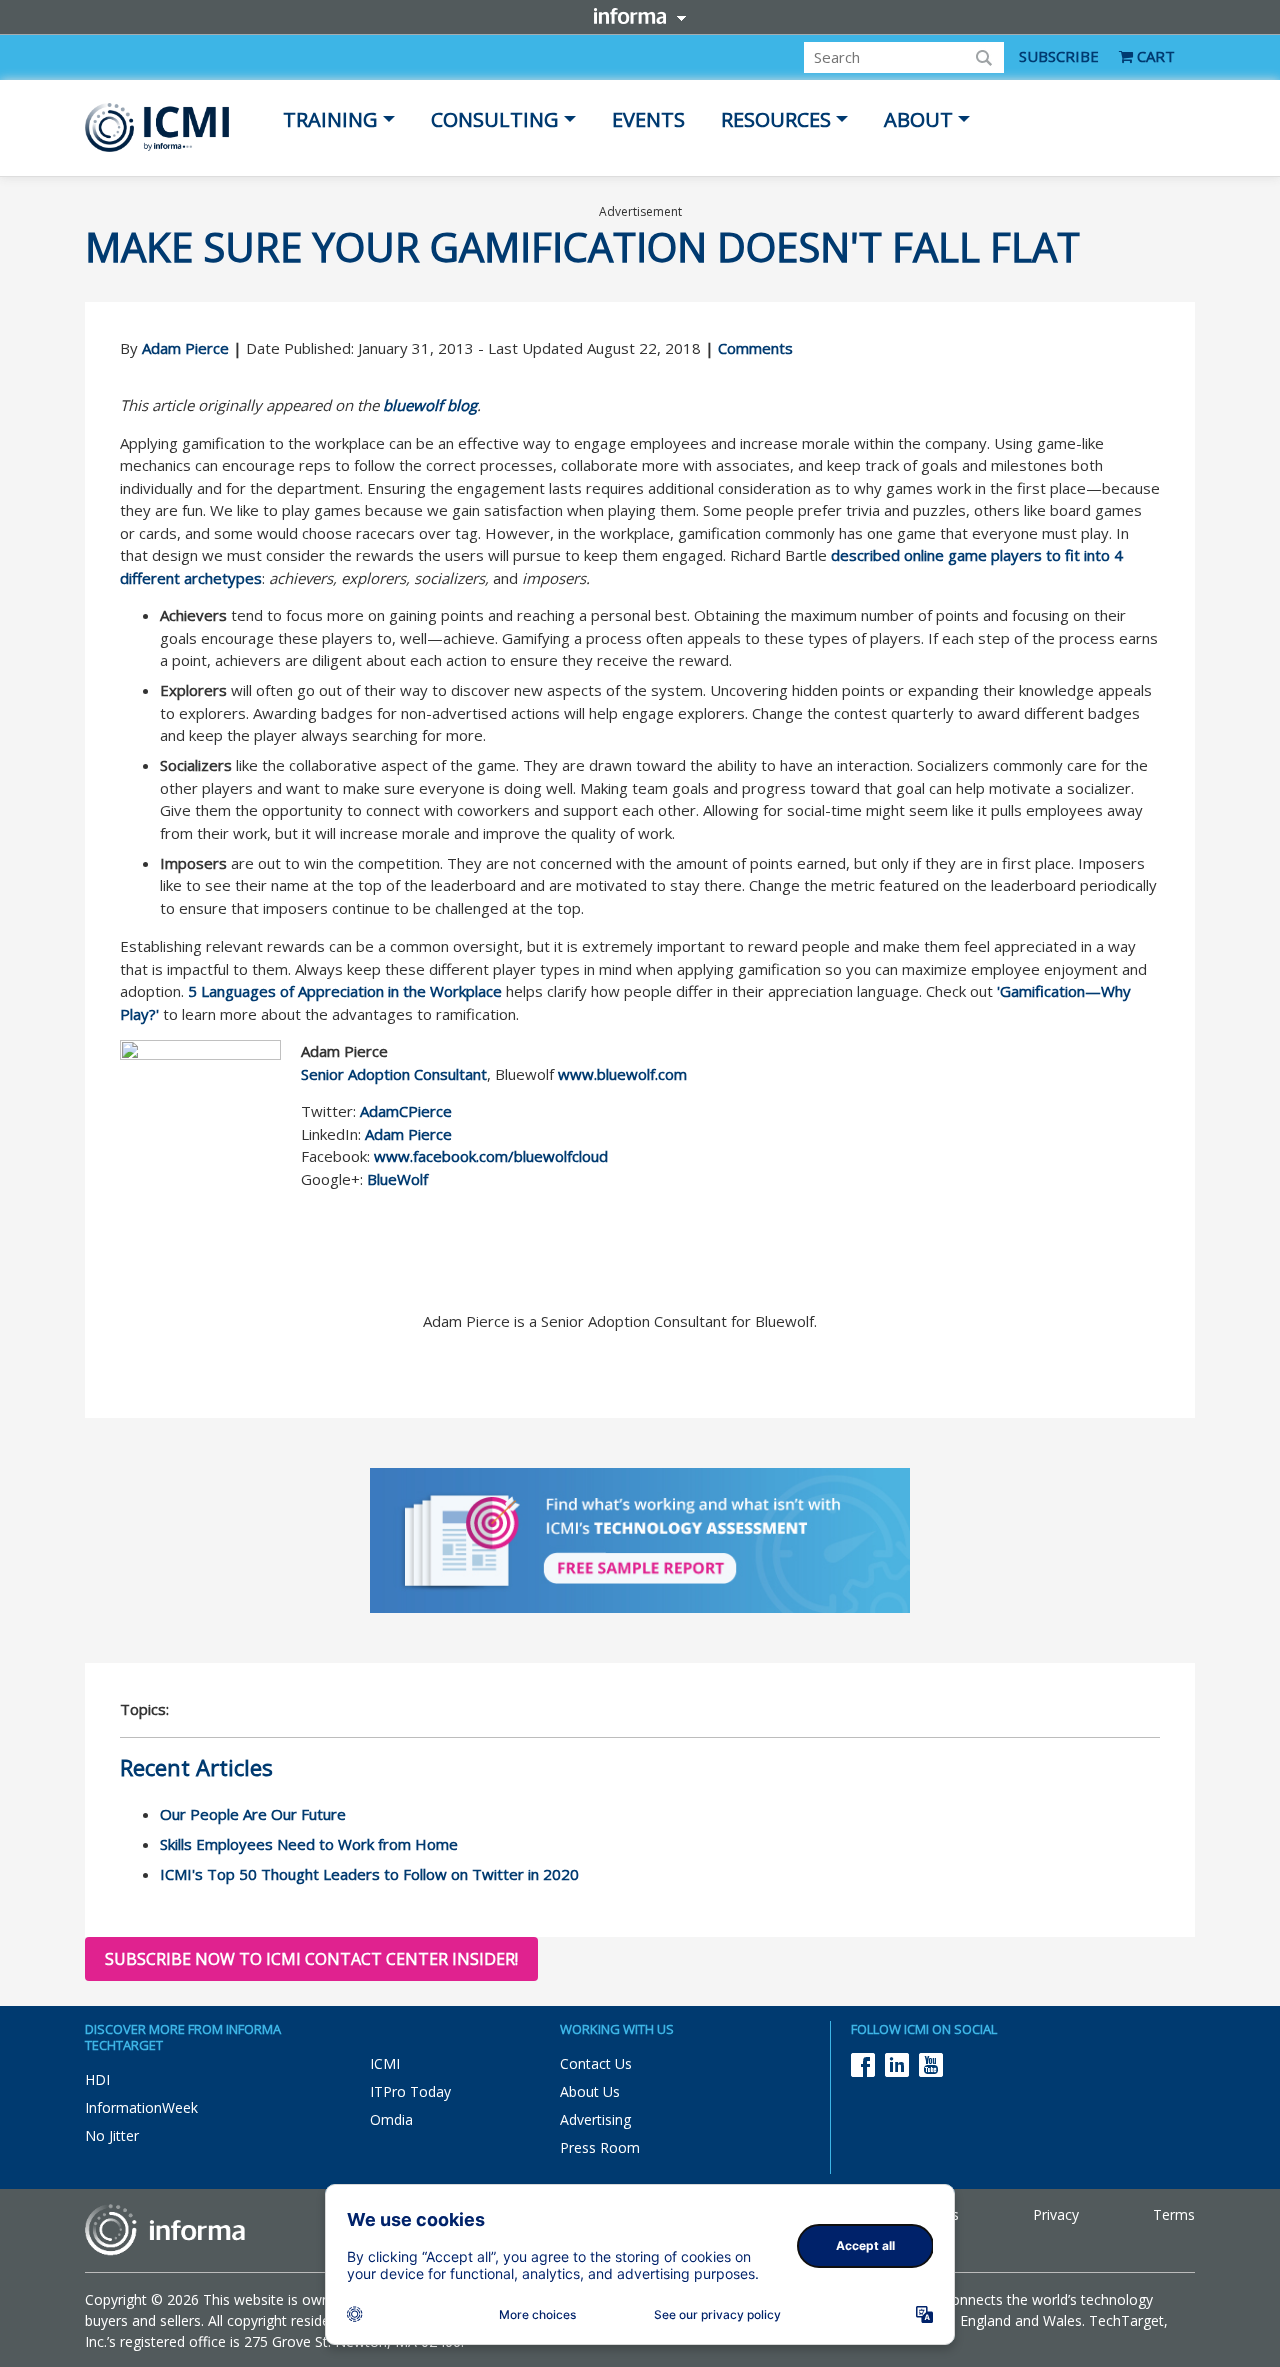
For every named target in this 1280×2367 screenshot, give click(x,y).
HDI (97, 2079)
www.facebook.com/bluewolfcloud (491, 1156)
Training (330, 119)
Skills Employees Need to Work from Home (309, 1844)
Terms (1174, 2214)
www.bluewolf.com (622, 1074)
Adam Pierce (185, 348)
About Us (590, 2091)
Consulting (495, 119)
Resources (776, 119)
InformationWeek (141, 2107)
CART (1154, 56)
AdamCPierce (406, 1111)
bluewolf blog (430, 405)
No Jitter (112, 2135)
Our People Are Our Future (253, 1814)
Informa (640, 16)
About (918, 119)
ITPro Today (410, 2091)
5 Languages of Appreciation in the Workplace (345, 991)
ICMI (385, 2063)
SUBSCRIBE (1059, 56)
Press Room (600, 2147)
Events (648, 119)
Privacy (1056, 2214)
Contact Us (596, 2063)
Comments (755, 348)
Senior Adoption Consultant (394, 1074)
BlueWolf (395, 1179)
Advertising (595, 2119)
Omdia (391, 2119)
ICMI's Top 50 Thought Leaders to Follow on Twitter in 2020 (369, 1874)
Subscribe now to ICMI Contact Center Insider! (311, 1959)
